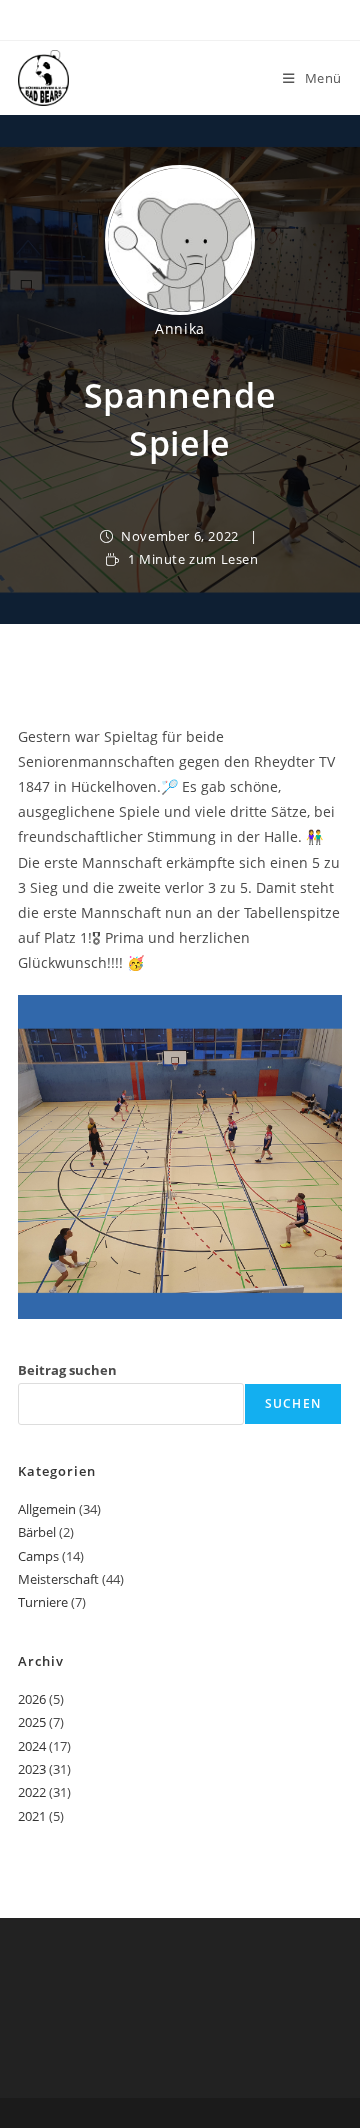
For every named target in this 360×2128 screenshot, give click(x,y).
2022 (32, 1792)
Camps (38, 1556)
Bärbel (37, 1532)
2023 (32, 1769)
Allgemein (47, 1509)
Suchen (293, 1403)
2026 (32, 1699)
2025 (32, 1722)
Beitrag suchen (67, 1370)
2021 (32, 1816)
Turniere (43, 1602)
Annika (180, 328)
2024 (32, 1746)
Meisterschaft (58, 1579)
